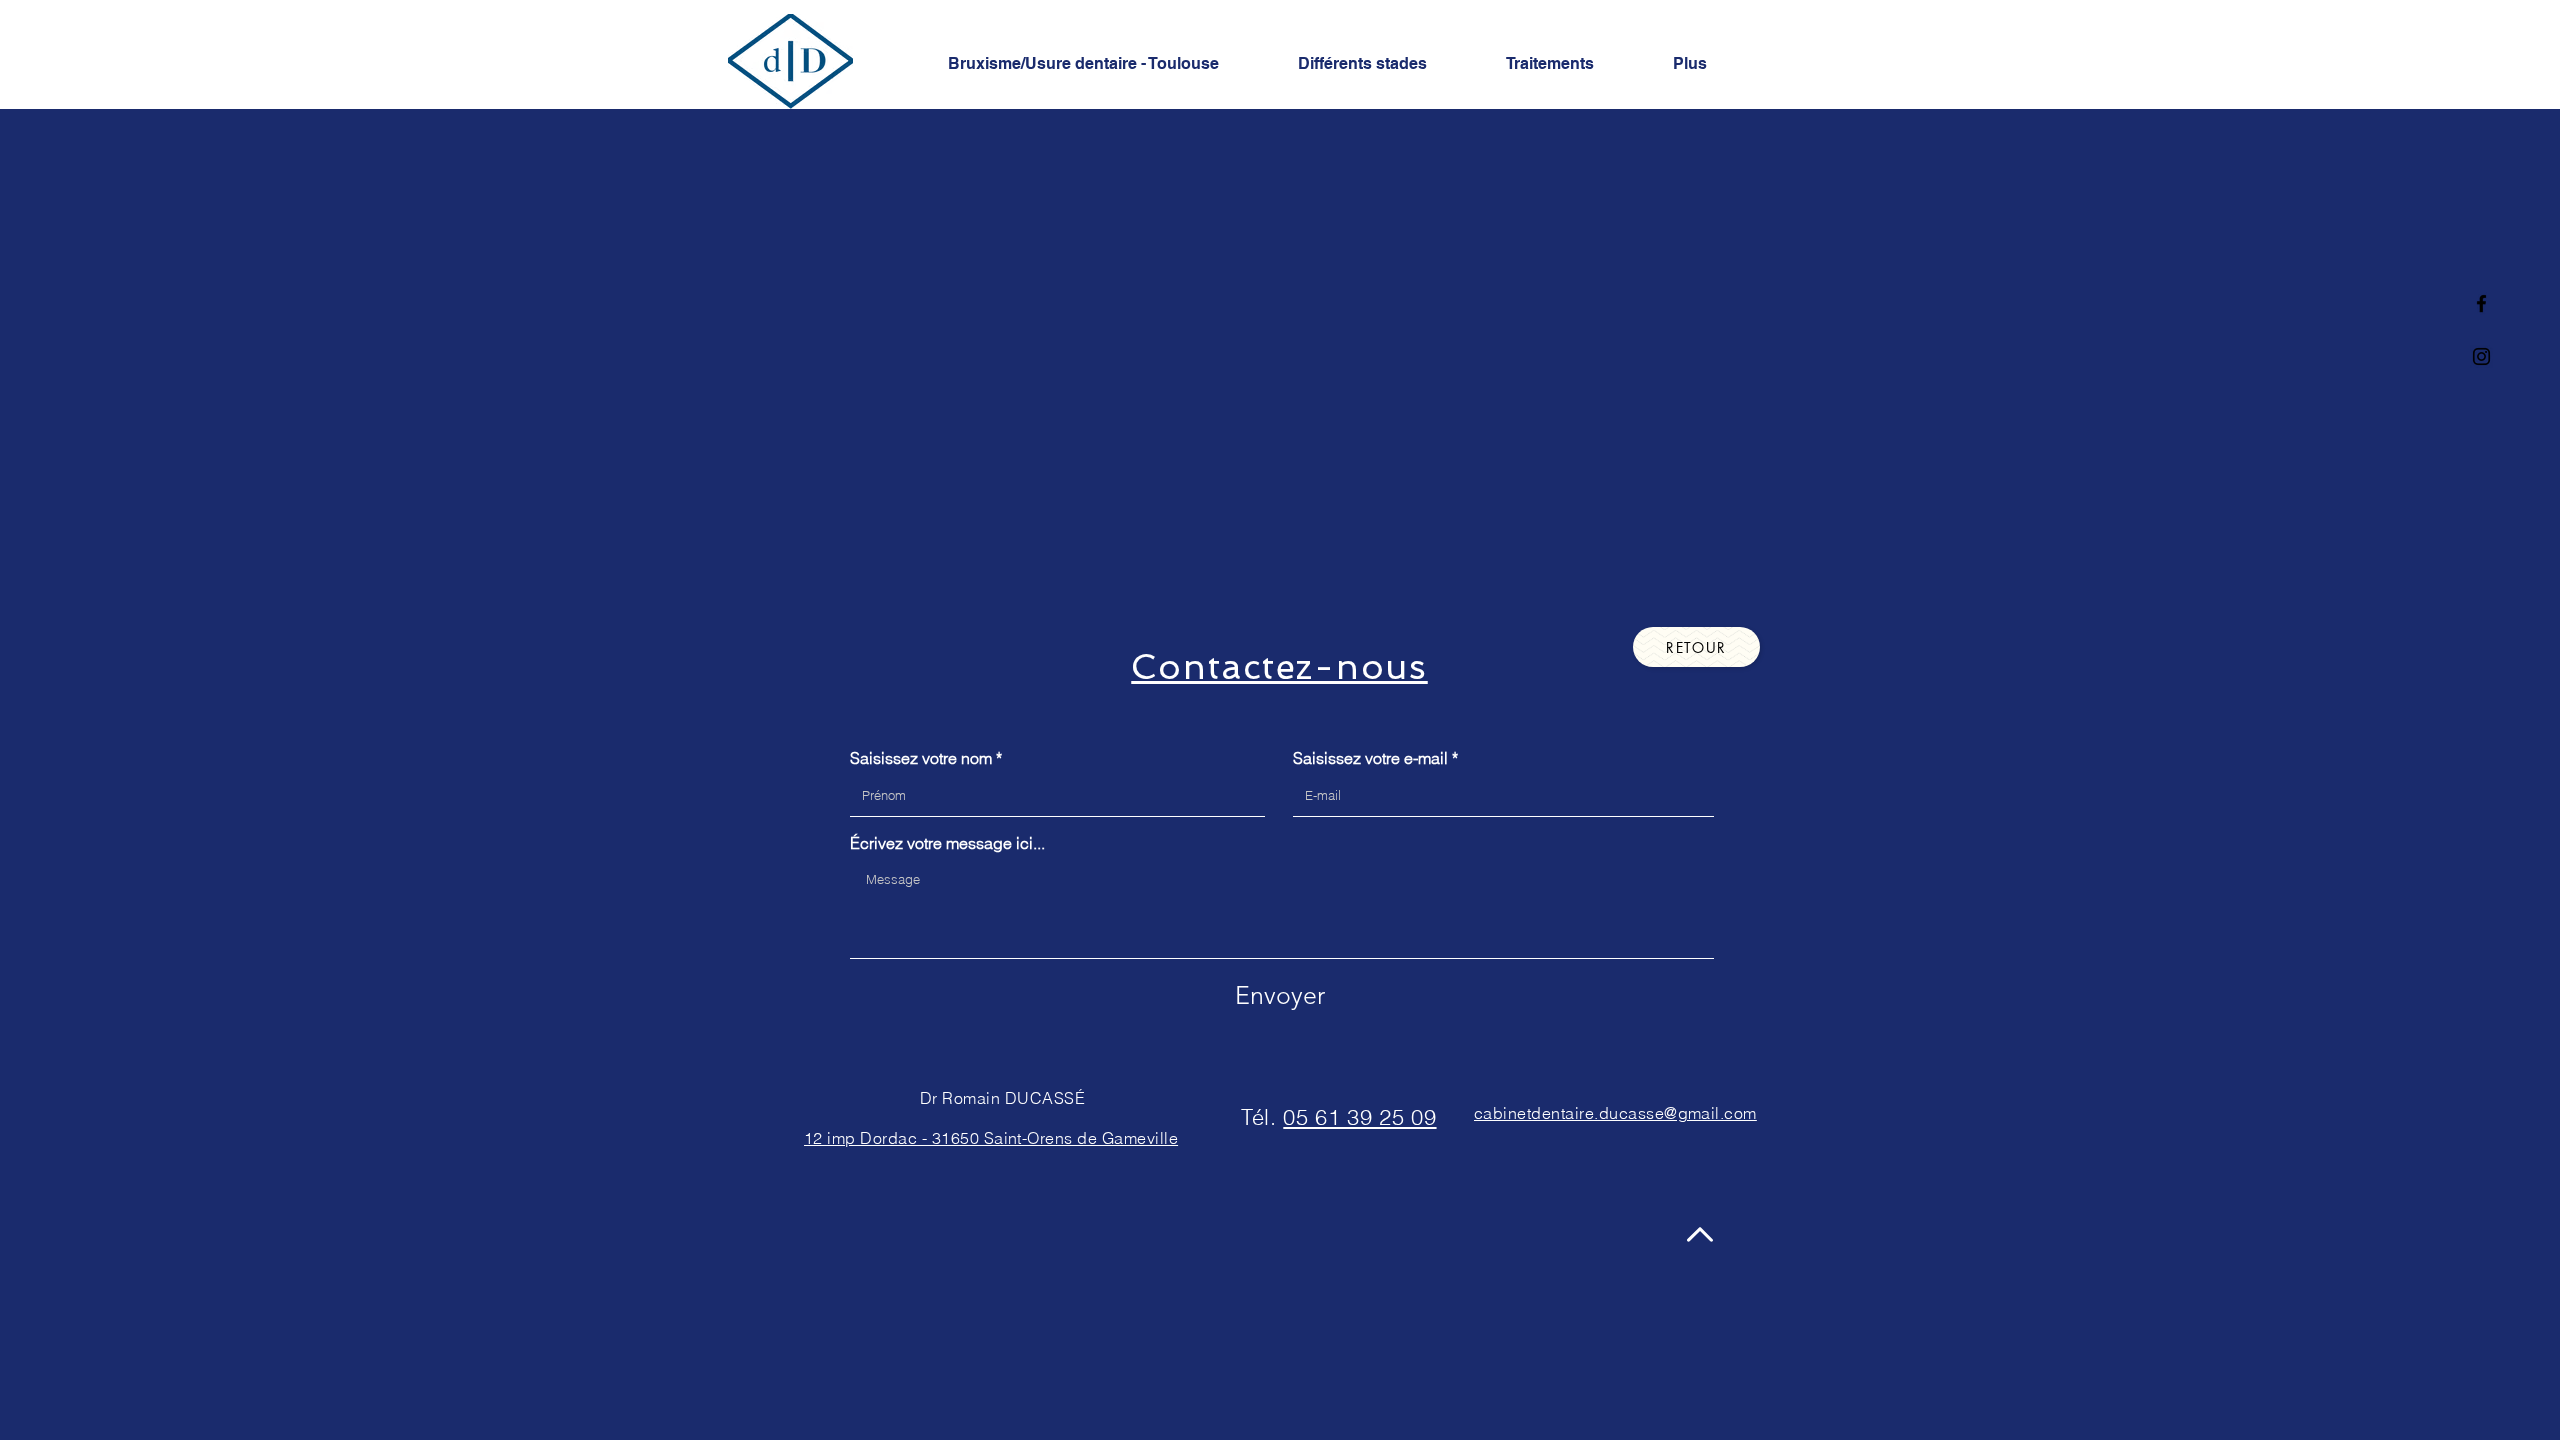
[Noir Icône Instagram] (2481, 356)
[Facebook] (2481, 303)
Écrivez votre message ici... (947, 843)
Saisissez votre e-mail (1370, 758)
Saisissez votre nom (921, 758)
